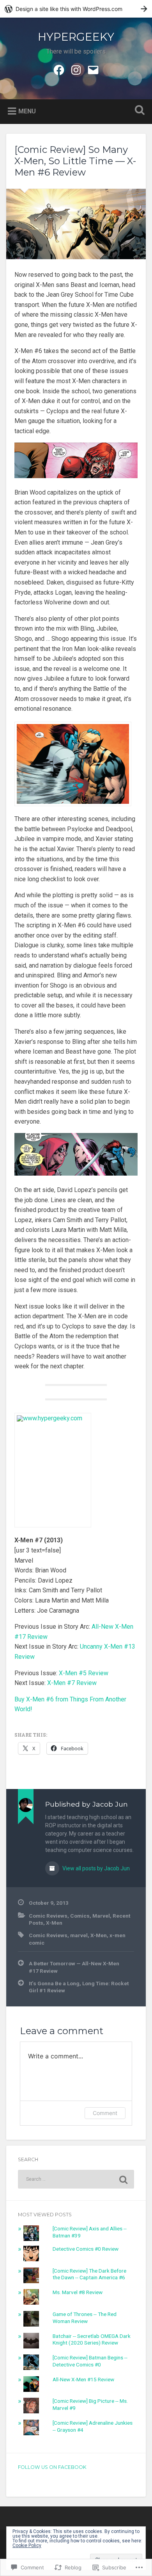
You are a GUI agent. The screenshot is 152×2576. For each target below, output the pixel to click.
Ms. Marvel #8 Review (78, 2292)
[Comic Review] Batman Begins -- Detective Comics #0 (90, 2361)
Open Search (138, 111)
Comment (105, 2113)
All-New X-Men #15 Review (83, 2379)
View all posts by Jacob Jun (95, 1868)
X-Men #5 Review (84, 1673)
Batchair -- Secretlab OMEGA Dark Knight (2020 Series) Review (92, 2339)
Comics (80, 1916)
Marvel (101, 1916)
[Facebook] (59, 69)
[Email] (93, 69)
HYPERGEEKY (76, 37)
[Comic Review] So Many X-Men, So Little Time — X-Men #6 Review (75, 161)
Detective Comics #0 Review (86, 2249)
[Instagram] (76, 69)
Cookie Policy (27, 2546)
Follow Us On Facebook (52, 2467)
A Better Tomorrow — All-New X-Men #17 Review (74, 1967)
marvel (79, 1935)
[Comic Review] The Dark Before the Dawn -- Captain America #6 (89, 2274)
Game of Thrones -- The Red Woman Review (85, 2318)
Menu (27, 111)
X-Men (54, 1923)
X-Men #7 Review (72, 1683)
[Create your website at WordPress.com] (76, 9)
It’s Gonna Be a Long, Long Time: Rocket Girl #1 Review (79, 1987)
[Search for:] (76, 2179)
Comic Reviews (48, 1916)
